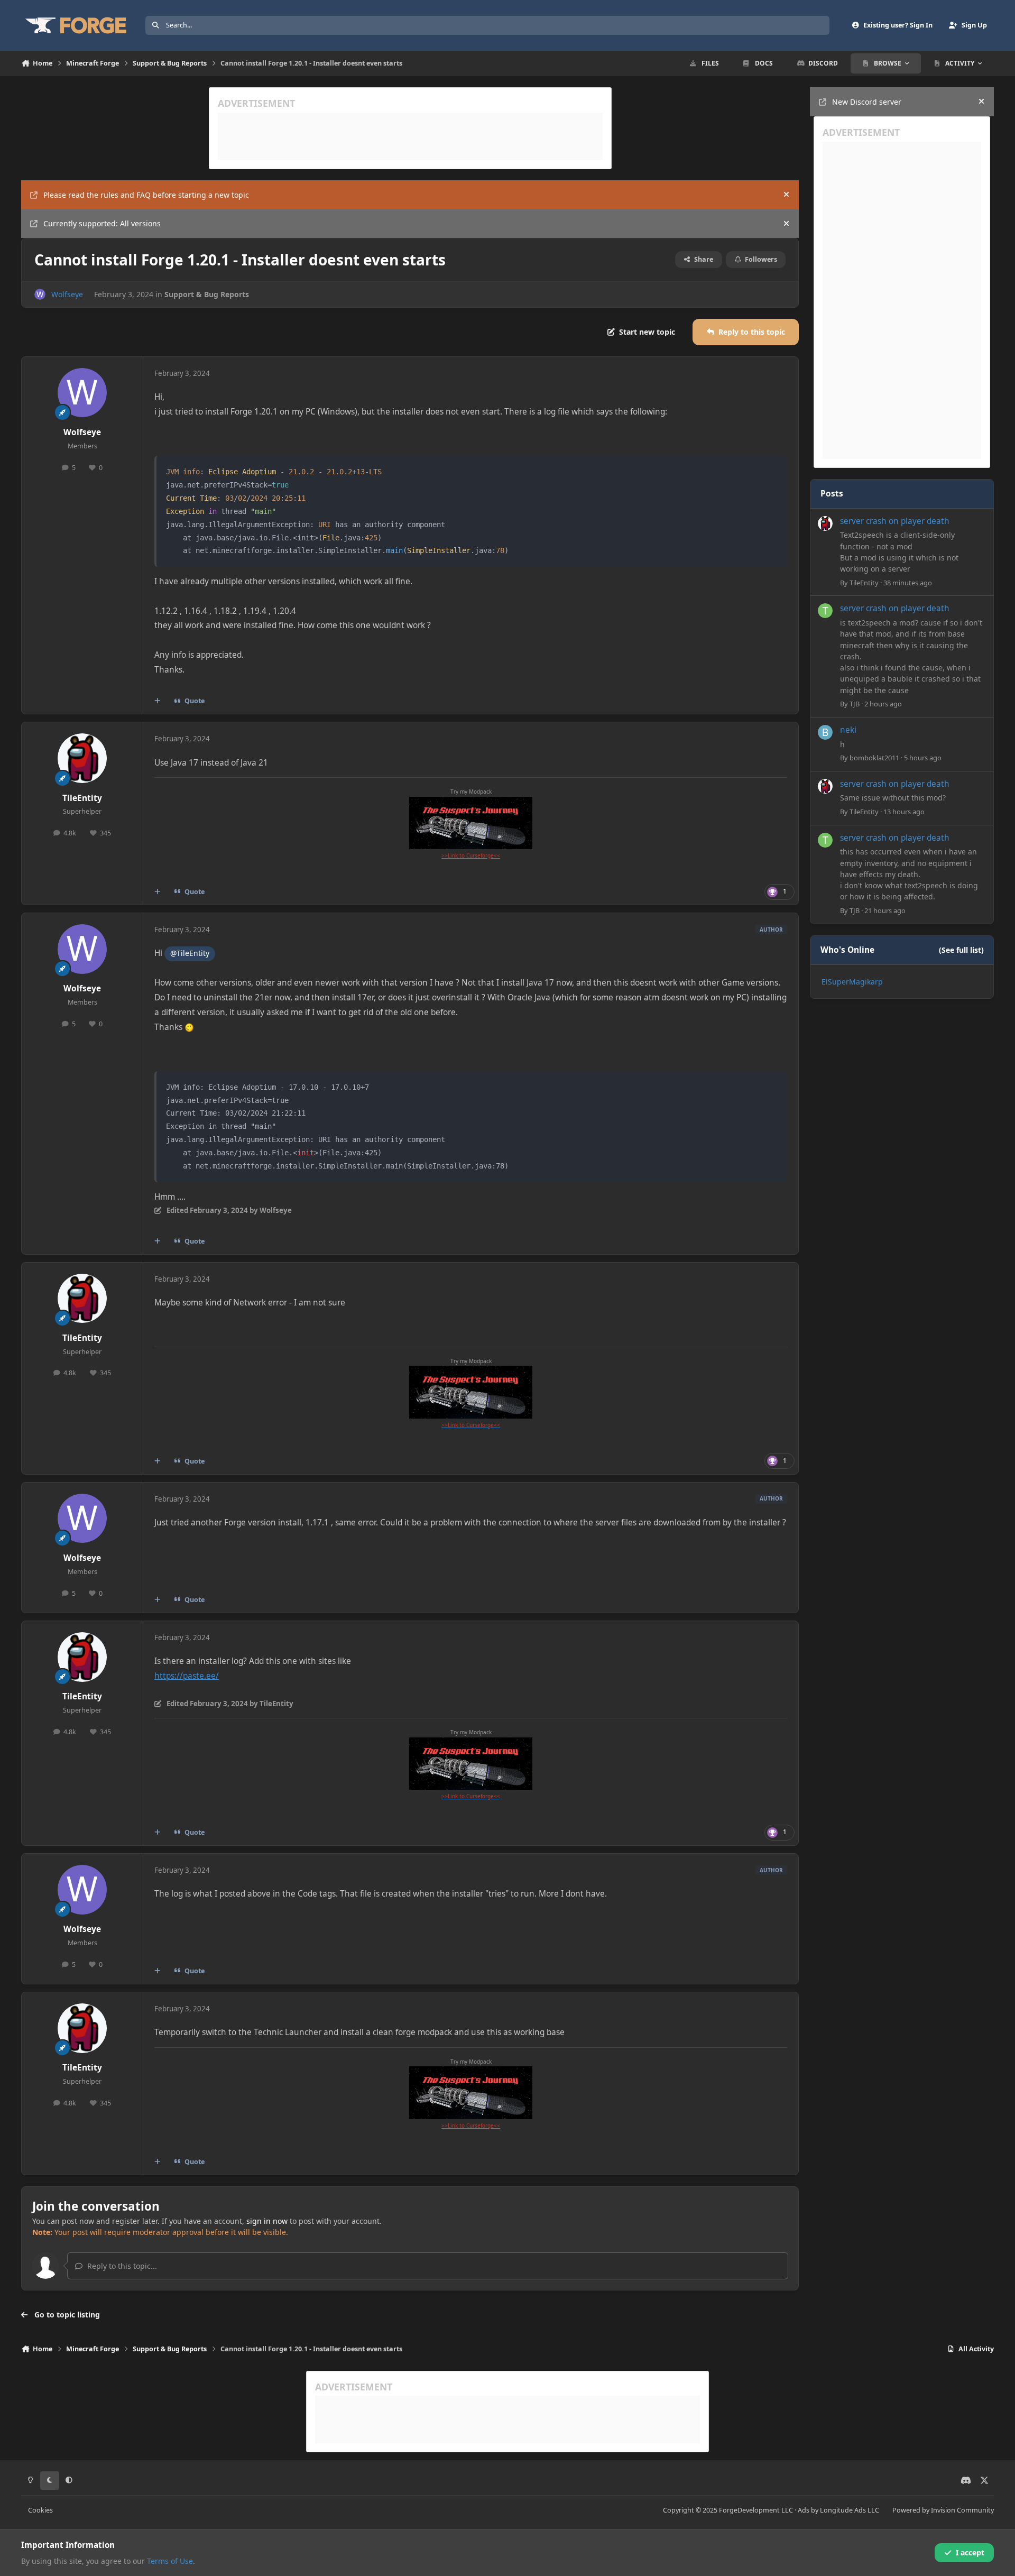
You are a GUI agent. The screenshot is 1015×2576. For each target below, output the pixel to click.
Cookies (40, 2510)
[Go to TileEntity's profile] (82, 758)
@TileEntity (190, 953)
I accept (970, 2552)
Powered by (943, 2510)
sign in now (267, 2221)
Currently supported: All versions (102, 223)
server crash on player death (895, 521)
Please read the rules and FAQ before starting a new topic (146, 195)
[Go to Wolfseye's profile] (40, 294)
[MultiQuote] (158, 701)
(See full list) (961, 950)
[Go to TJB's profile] (825, 611)
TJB (855, 704)
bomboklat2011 (874, 758)
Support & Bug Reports (207, 294)
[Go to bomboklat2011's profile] (825, 732)
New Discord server (867, 102)
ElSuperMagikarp (852, 982)
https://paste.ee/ (187, 1676)
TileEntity (82, 798)
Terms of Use (170, 2561)
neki (848, 730)
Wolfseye (67, 294)
